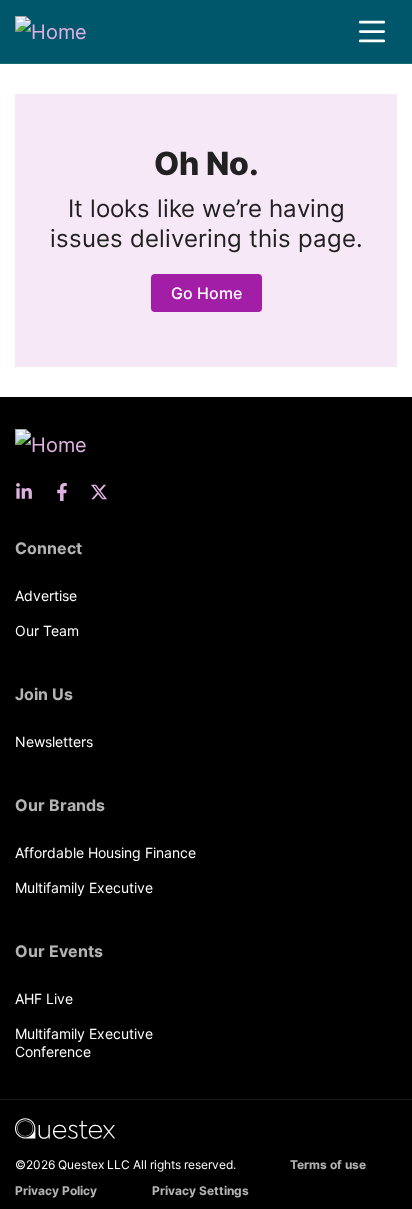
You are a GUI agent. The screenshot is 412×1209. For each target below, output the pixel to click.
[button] (372, 32)
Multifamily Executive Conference (84, 1042)
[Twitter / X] (105, 492)
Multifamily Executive (84, 887)
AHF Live (44, 998)
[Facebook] (68, 492)
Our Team (47, 630)
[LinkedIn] (30, 492)
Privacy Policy (56, 1190)
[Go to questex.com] (65, 1127)
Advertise (46, 595)
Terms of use (328, 1164)
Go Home (206, 293)
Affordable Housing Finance (105, 852)
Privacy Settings (200, 1190)
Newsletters (54, 741)
